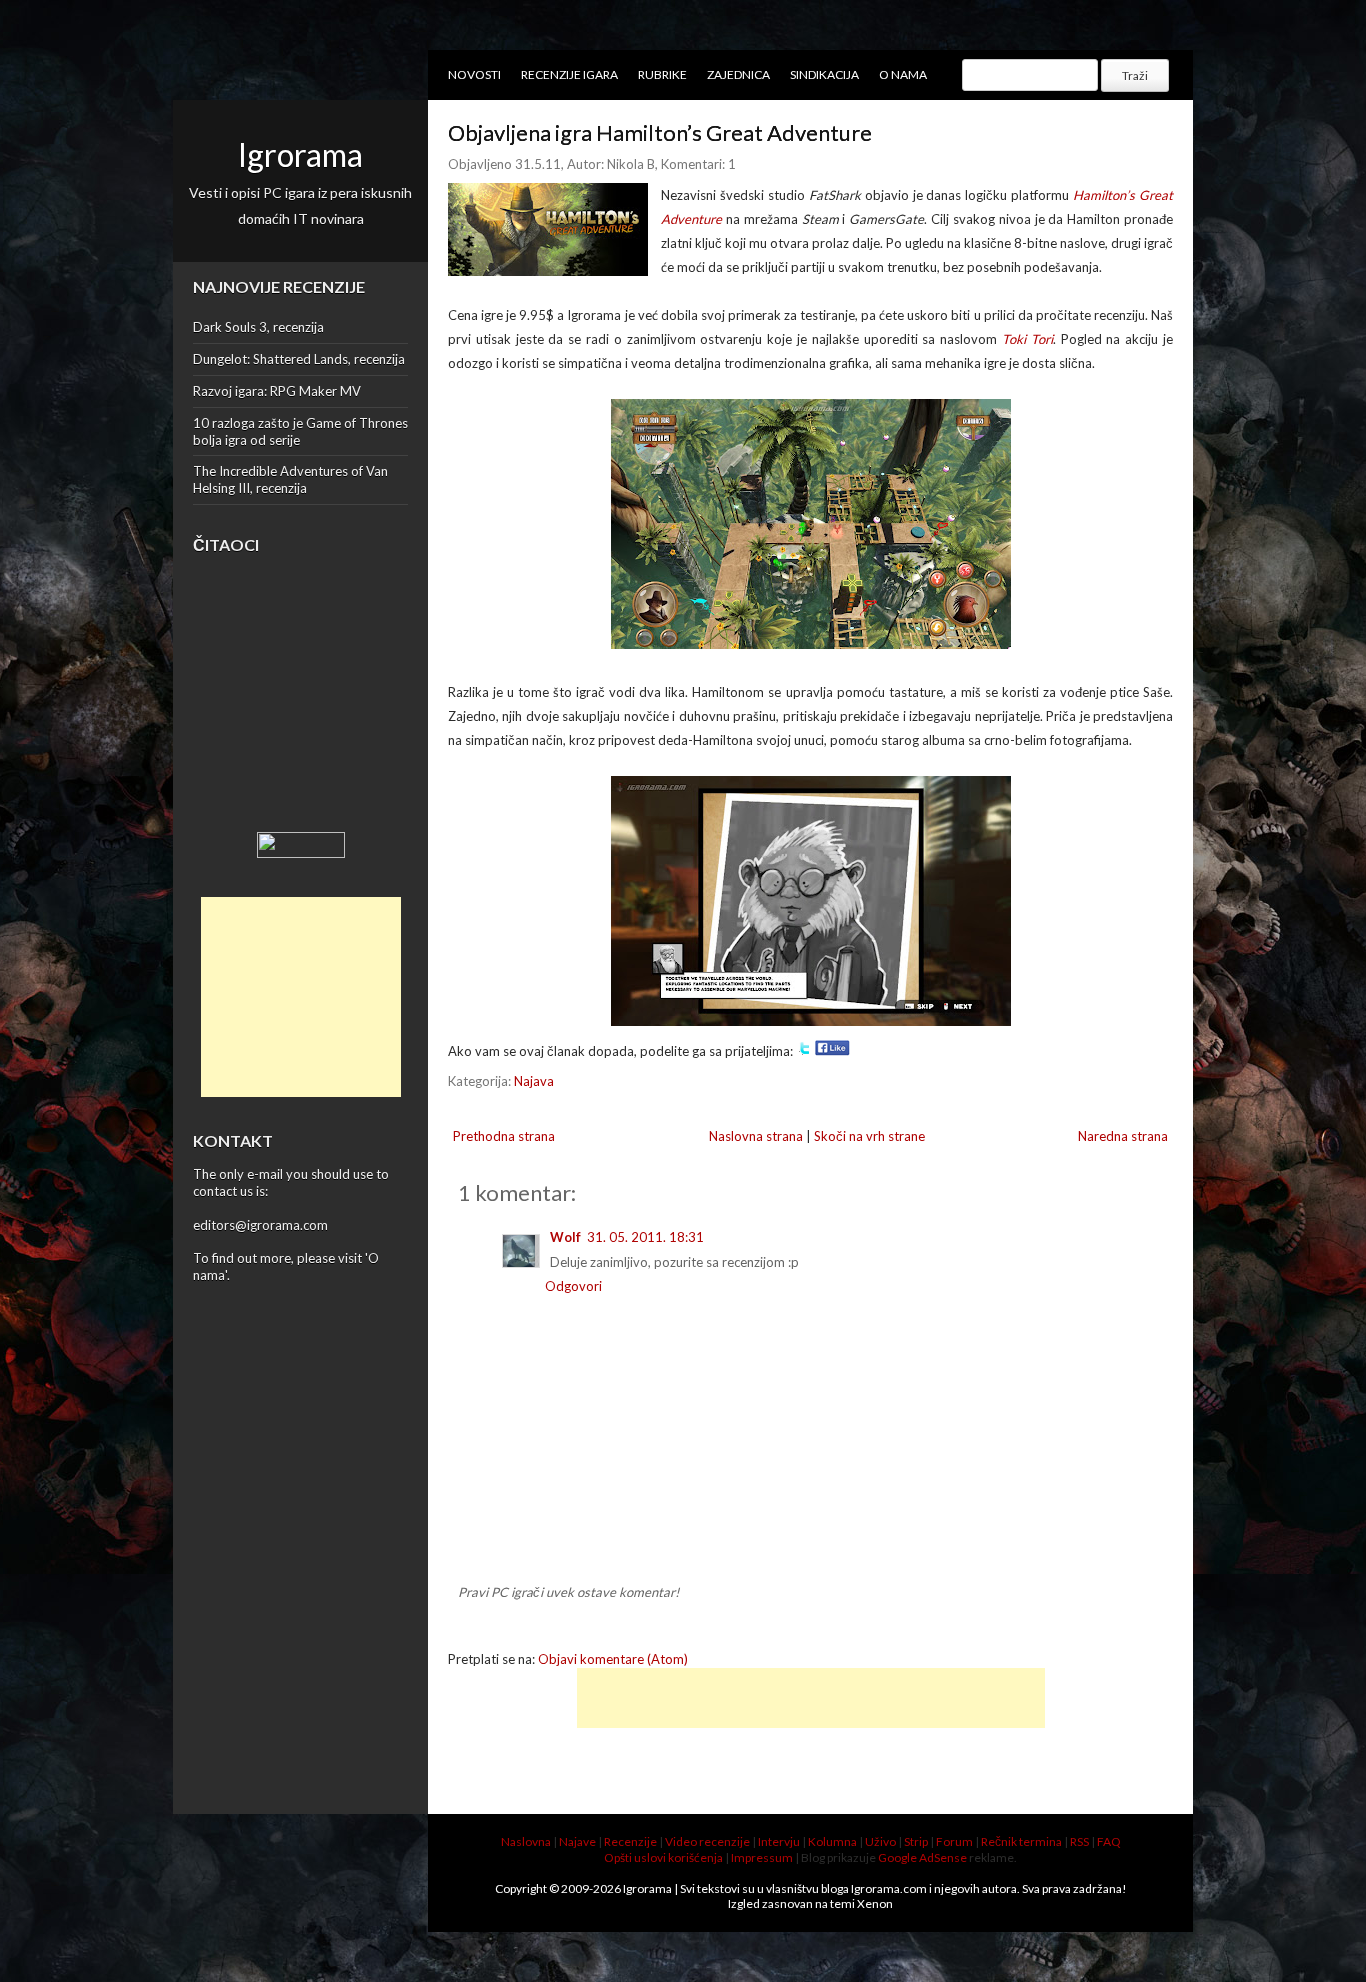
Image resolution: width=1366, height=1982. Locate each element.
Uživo (880, 1841)
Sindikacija (824, 74)
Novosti (474, 74)
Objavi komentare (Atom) (613, 1659)
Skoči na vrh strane (869, 1136)
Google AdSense (922, 1857)
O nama (903, 74)
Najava (534, 1081)
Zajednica (738, 74)
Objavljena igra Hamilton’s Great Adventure (660, 132)
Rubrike (662, 74)
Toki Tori (1027, 339)
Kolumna (832, 1841)
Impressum (762, 1857)
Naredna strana (1123, 1136)
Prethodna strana (504, 1136)
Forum (954, 1841)
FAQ (1109, 1841)
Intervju (779, 1841)
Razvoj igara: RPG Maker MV (277, 391)
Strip (916, 1841)
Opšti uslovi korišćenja (663, 1857)
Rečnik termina (1021, 1841)
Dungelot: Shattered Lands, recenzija (299, 359)
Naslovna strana (756, 1136)
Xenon (875, 1903)
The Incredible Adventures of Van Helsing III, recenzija (290, 479)
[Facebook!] (832, 1051)
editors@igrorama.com (260, 1225)
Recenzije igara (569, 74)
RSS (1079, 1841)
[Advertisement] (301, 997)
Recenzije (630, 1841)
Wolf (565, 1237)
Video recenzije (707, 1841)
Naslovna (526, 1841)
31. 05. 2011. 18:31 (645, 1237)
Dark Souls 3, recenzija (258, 327)
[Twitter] (804, 1051)
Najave (577, 1841)
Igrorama (300, 154)
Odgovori (573, 1286)
